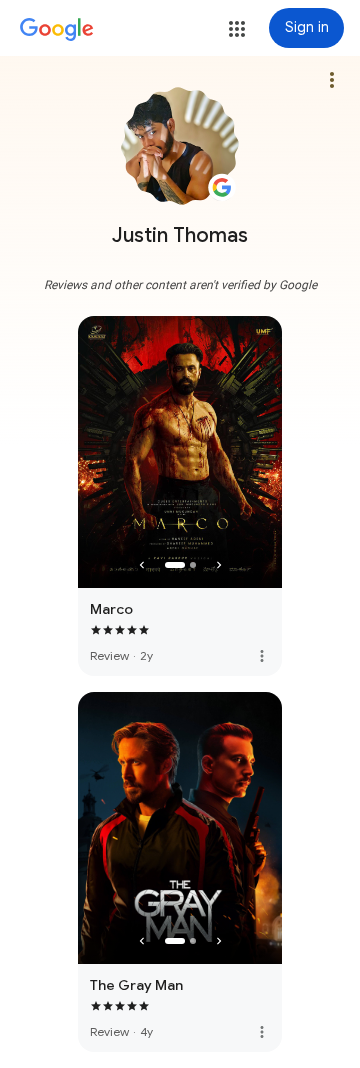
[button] (237, 29)
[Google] (57, 30)
